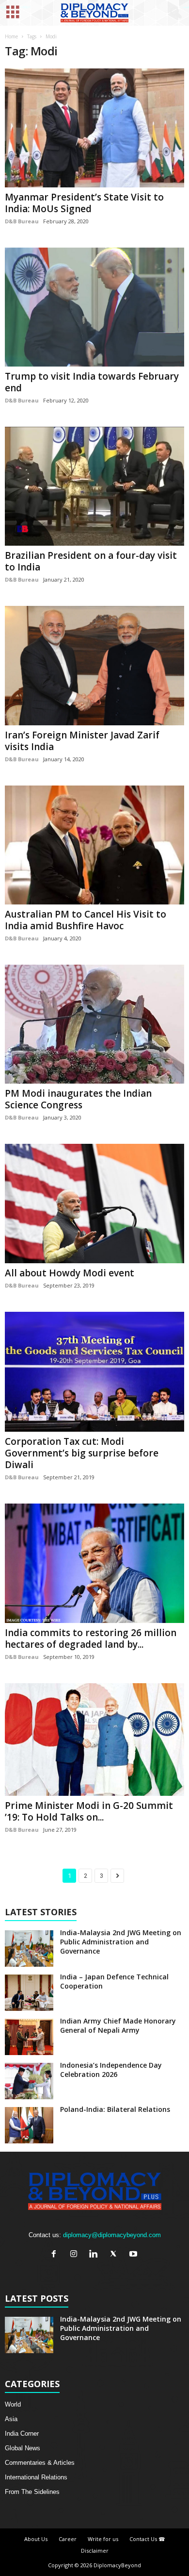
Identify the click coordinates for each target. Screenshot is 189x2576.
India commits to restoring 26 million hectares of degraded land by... (91, 1639)
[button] (174, 13)
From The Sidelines (32, 2492)
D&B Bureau (22, 221)
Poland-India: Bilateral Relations (115, 2109)
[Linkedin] (96, 2255)
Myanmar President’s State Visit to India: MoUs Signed (84, 203)
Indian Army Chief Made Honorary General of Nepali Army (118, 2025)
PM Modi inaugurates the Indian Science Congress (78, 1099)
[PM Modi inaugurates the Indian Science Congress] (94, 1024)
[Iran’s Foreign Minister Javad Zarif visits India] (94, 665)
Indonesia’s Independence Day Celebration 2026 (111, 2070)
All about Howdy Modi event (70, 1273)
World (13, 2404)
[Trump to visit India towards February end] (94, 307)
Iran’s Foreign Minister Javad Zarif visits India (82, 741)
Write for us (103, 2539)
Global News (23, 2448)
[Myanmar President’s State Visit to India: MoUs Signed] (94, 128)
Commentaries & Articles (40, 2463)
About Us (36, 2539)
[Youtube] (134, 2255)
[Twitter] (116, 2255)
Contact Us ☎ (147, 2539)
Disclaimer (95, 2551)
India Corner (22, 2434)
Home (11, 36)
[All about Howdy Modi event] (94, 1204)
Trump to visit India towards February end (92, 382)
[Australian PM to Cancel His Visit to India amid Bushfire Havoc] (94, 845)
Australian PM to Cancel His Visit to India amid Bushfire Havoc (86, 920)
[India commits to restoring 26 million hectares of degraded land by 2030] (94, 1564)
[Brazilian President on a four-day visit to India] (94, 486)
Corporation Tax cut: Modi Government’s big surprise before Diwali (82, 1453)
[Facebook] (56, 2255)
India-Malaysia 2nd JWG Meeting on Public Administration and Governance (121, 1942)
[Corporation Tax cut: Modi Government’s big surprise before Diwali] (94, 1372)
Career (68, 2539)
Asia (11, 2419)
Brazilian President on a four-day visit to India (91, 561)
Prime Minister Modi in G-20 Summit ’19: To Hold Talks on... (89, 1811)
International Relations (36, 2477)
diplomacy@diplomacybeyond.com (112, 2235)
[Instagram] (76, 2255)
